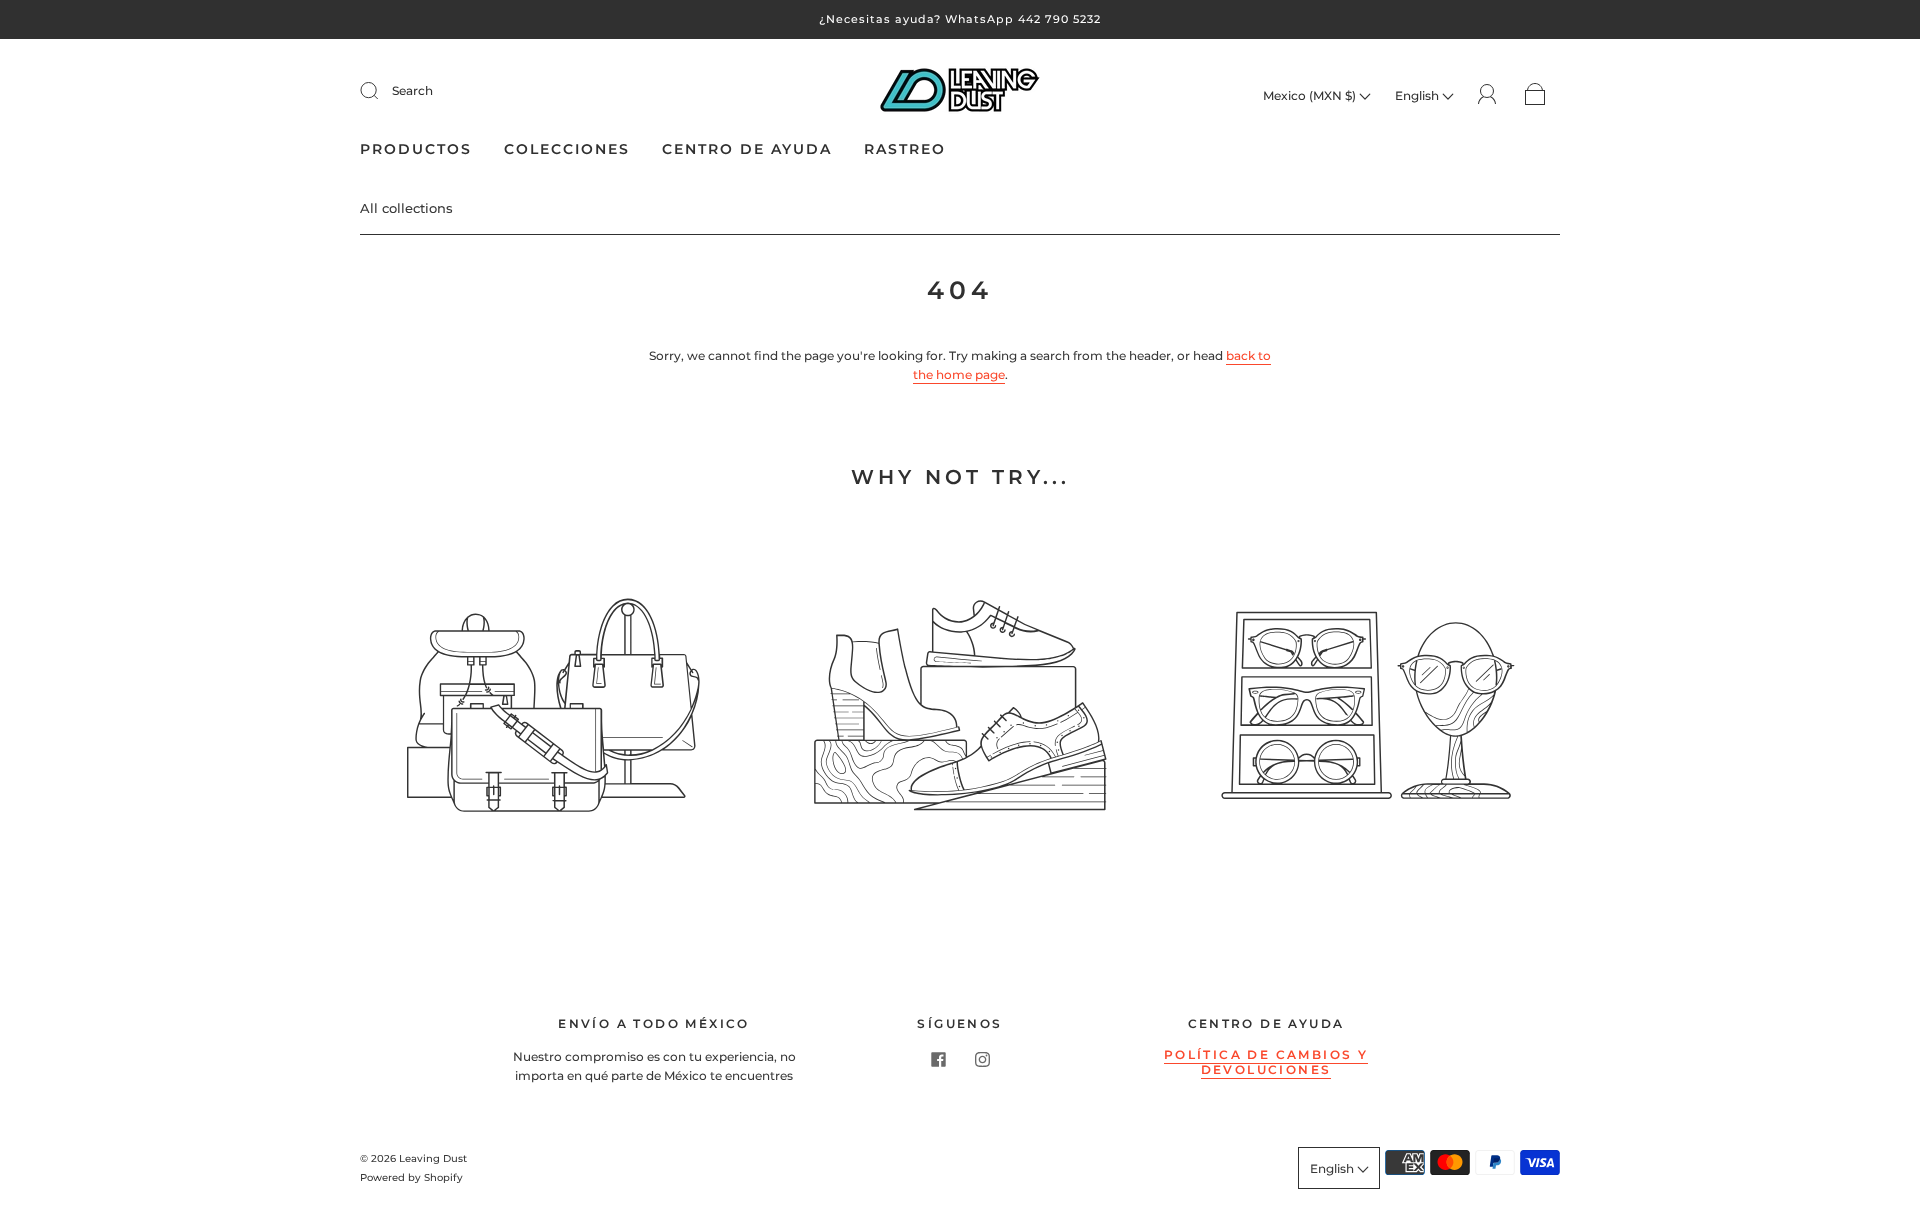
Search (412, 90)
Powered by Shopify (411, 1177)
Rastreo (905, 149)
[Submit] (382, 91)
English (1418, 95)
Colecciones (567, 149)
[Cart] (1535, 95)
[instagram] (982, 1059)
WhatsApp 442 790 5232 (1023, 19)
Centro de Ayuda (747, 149)
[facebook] (938, 1059)
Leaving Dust (433, 1158)
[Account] (1487, 94)
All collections (406, 208)
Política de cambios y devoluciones (1266, 1062)
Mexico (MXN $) (1311, 95)
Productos (416, 149)
